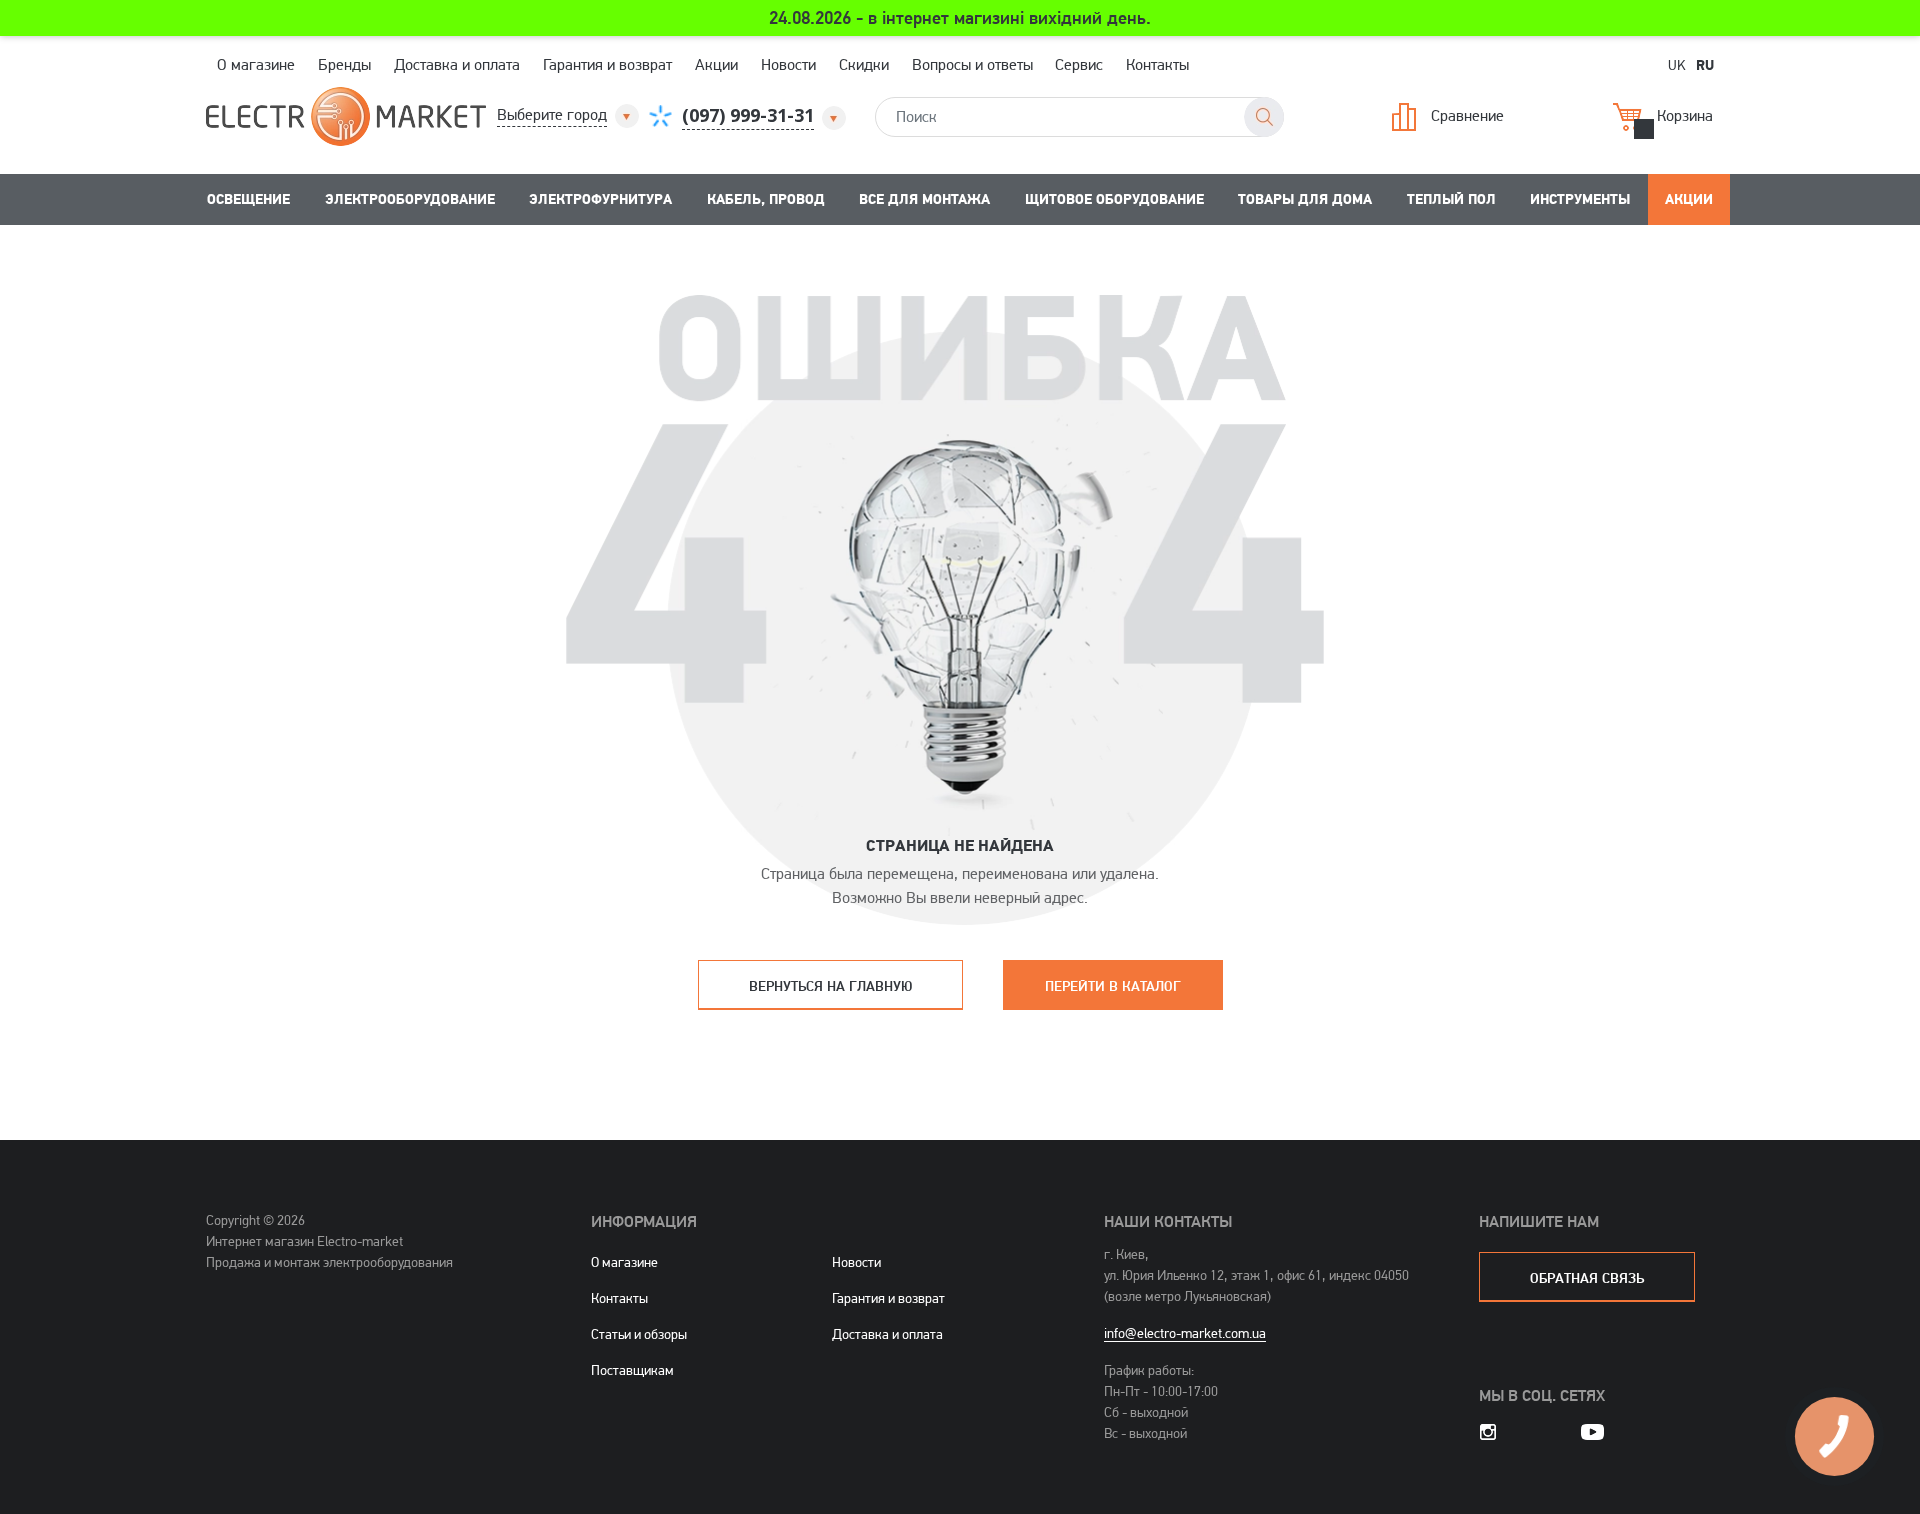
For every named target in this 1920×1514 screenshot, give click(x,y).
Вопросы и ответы (972, 64)
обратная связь (1587, 1277)
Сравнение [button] (1467, 114)
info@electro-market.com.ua (1185, 1333)
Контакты (1157, 64)
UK (1677, 64)
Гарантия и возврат (607, 64)
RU (1705, 64)
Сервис (1079, 64)
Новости (788, 64)
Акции (716, 64)
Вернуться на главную (830, 985)
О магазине (256, 64)
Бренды (344, 64)
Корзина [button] (1685, 114)
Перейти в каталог (1113, 985)
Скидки (864, 64)
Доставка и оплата (457, 64)
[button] (569, 115)
